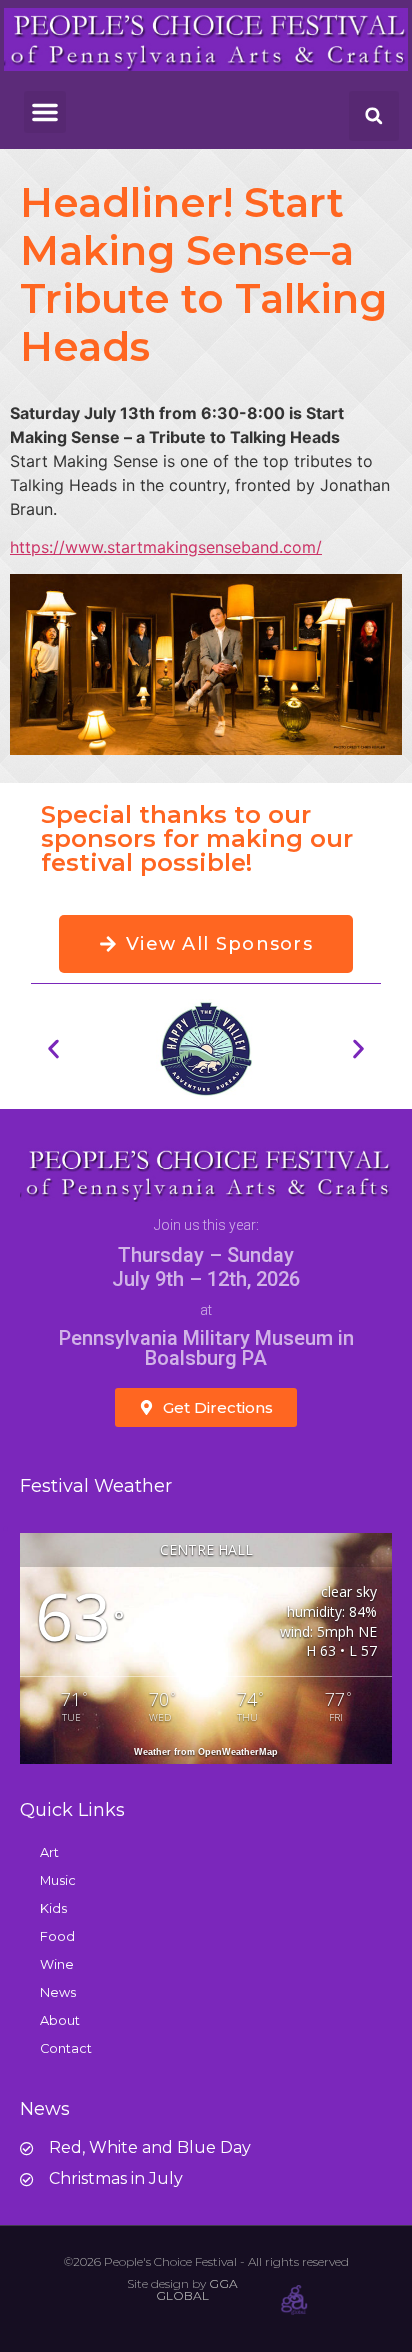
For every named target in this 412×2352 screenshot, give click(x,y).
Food (57, 1936)
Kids (53, 1908)
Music (58, 1880)
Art (49, 1852)
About (60, 2020)
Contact (66, 2048)
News (58, 1992)
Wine (57, 1964)
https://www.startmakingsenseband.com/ (166, 547)
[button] (45, 112)
